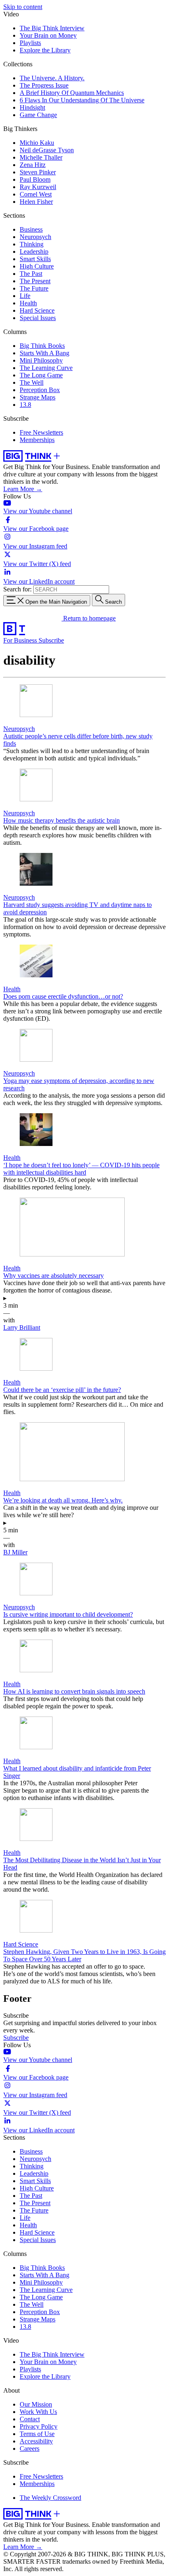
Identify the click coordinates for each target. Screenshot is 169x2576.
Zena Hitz (33, 165)
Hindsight (32, 107)
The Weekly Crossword (50, 2498)
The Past (31, 274)
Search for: (17, 589)
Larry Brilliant (22, 1327)
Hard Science (37, 310)
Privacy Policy (39, 2426)
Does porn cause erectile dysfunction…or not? (63, 996)
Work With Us (38, 2412)
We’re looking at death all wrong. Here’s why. (63, 1500)
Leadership (34, 252)
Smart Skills (35, 259)
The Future (34, 288)
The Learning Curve (46, 368)
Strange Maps (38, 397)
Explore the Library (45, 50)
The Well (32, 382)
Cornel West (36, 194)
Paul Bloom (35, 179)
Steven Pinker (38, 172)
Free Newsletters (41, 432)
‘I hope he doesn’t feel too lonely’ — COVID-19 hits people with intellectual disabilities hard (81, 1169)
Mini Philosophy (41, 360)
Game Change (38, 115)
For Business (21, 640)
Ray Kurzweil (38, 187)
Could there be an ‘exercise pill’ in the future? (62, 1390)
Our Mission (36, 2404)
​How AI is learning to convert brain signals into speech (74, 1691)
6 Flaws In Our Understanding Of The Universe (82, 100)
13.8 (25, 405)
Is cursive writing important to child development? (68, 1614)
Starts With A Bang (45, 353)
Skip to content (23, 7)
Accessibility (36, 2441)
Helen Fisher (36, 202)
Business (31, 229)
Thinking (32, 244)
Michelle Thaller (41, 157)
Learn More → (23, 489)
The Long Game (41, 375)
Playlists (30, 43)
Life (25, 296)
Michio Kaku (37, 143)
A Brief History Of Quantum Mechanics (72, 93)
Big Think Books (42, 346)
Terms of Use (37, 2434)
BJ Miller (15, 1552)
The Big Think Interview (52, 28)
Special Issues (38, 318)
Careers (30, 2449)
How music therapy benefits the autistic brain (62, 820)
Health (28, 303)
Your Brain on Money (48, 35)
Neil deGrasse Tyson (47, 150)
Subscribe (51, 640)
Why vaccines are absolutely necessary (54, 1276)
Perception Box (40, 390)
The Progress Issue (44, 85)
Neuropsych (35, 237)
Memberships (37, 440)
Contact (30, 2419)
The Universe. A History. (52, 78)
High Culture (37, 266)
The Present (35, 281)
